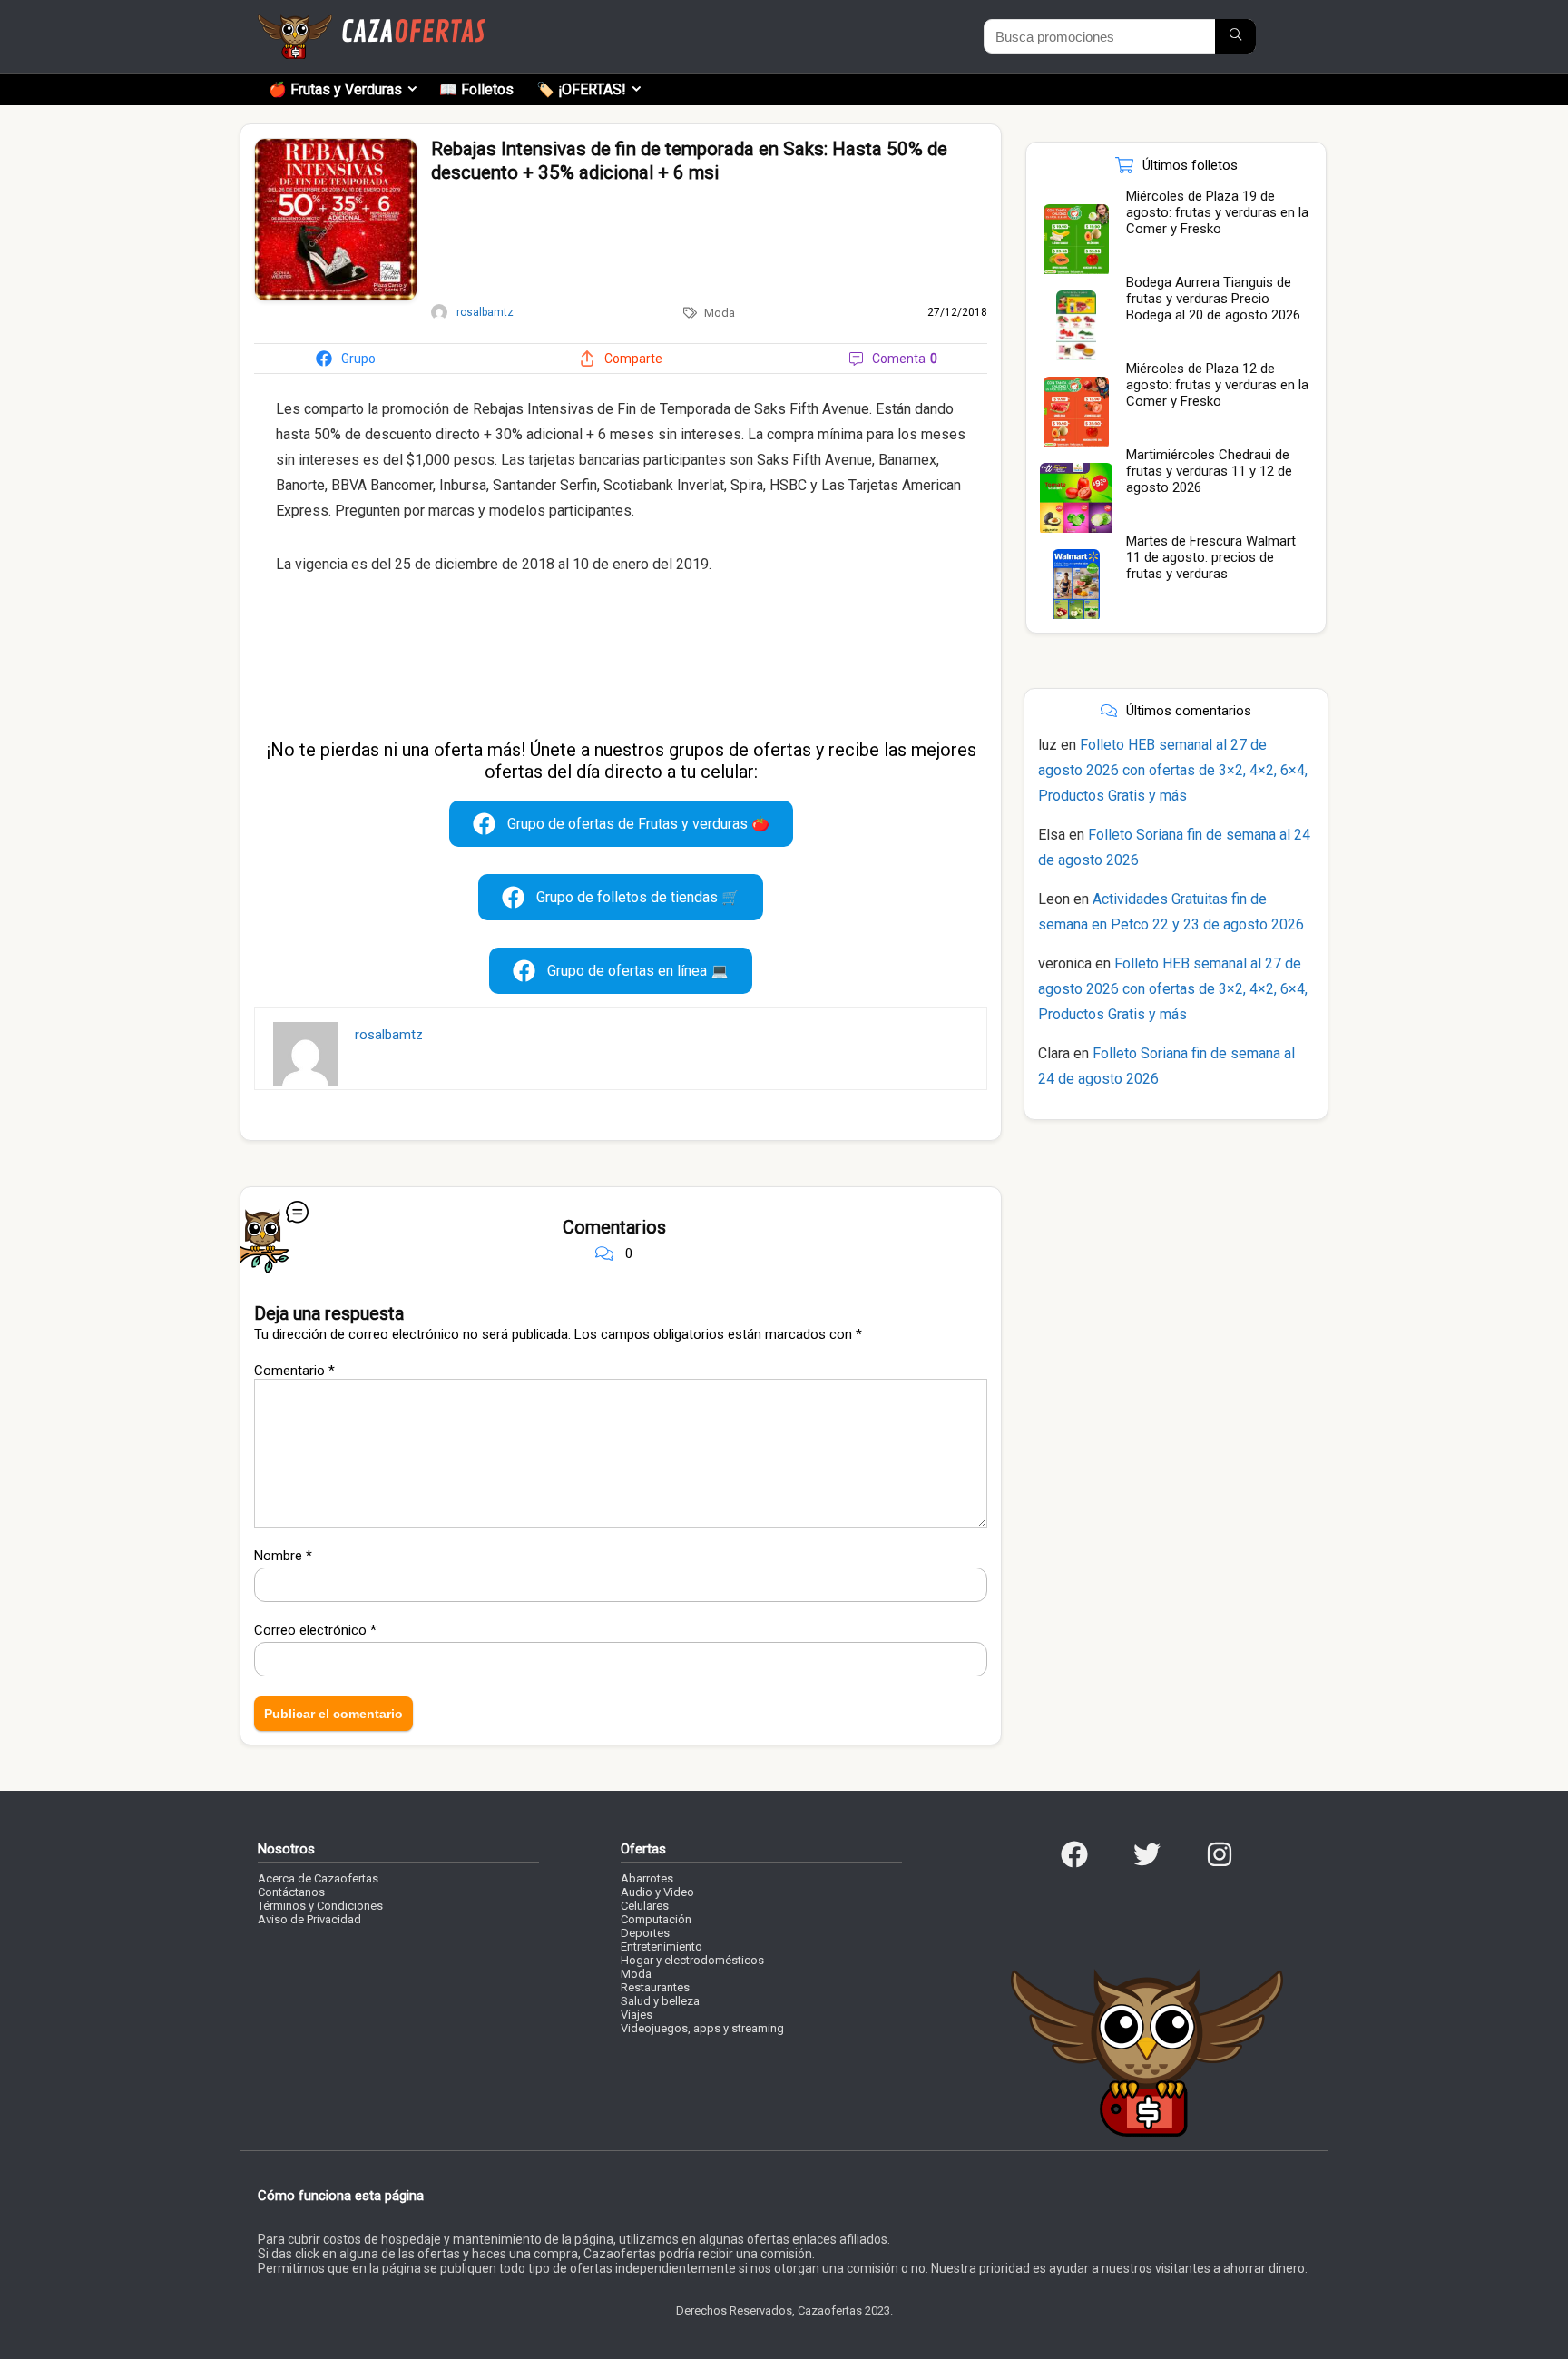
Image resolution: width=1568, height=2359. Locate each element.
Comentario (294, 1371)
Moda (720, 313)
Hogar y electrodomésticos (692, 1960)
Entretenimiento (661, 1946)
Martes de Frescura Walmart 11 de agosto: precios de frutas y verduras (1211, 557)
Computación (656, 1919)
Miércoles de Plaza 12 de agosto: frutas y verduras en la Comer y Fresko (1217, 385)
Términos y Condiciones (320, 1906)
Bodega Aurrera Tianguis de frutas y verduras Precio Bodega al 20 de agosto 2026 (1213, 299)
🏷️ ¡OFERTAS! (581, 89)
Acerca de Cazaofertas (318, 1878)
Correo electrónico (315, 1630)
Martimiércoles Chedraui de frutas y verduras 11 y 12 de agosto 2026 (1209, 471)
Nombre (283, 1556)
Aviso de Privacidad (309, 1919)
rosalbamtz (389, 1035)
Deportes (645, 1933)
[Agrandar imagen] (336, 146)
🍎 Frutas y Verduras (335, 89)
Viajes (637, 2015)
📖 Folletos (476, 89)
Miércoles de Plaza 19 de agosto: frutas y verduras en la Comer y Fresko (1217, 212)
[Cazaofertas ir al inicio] (371, 22)
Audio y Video (657, 1892)
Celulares (645, 1906)
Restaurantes (655, 1987)
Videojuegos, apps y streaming (702, 2028)
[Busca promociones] (1235, 36)
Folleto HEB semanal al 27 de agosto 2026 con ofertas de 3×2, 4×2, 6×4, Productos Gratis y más (1173, 770)
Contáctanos (291, 1892)
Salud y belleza (660, 2001)
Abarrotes (647, 1878)
